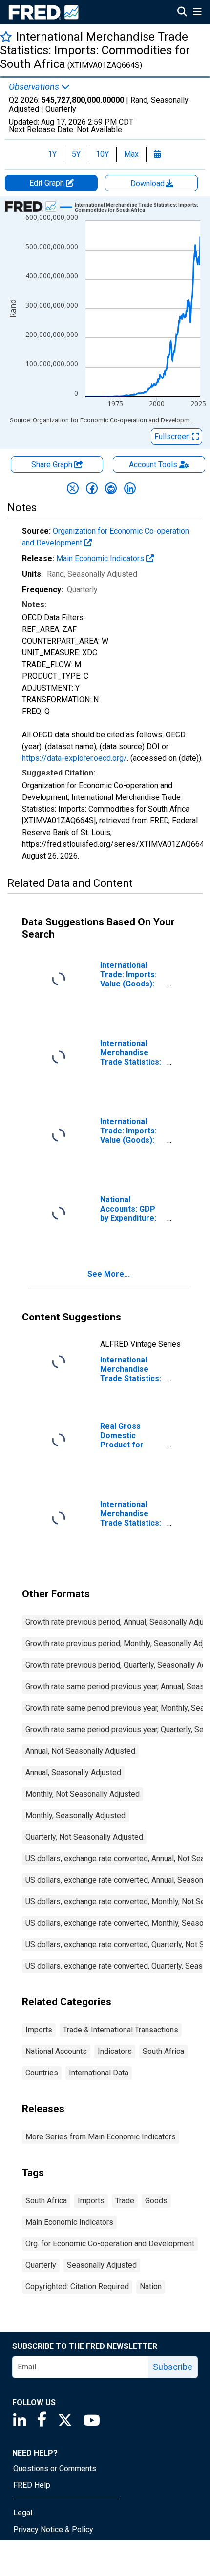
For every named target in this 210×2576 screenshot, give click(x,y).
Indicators (115, 2051)
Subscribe (173, 2367)
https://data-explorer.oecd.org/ (74, 758)
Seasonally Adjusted (102, 2265)
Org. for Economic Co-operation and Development (110, 2244)
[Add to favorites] (6, 36)
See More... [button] (109, 1274)
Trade (125, 2201)
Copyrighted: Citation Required (77, 2287)
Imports (39, 2030)
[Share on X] (73, 488)
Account (153, 465)
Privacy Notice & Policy (53, 2529)
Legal (23, 2513)
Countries (42, 2073)
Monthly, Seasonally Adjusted (75, 1815)
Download (148, 183)
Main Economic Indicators (101, 558)
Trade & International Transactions (121, 2030)
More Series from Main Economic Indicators (101, 2137)
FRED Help (32, 2485)
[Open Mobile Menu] (197, 13)
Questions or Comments (55, 2468)
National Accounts (56, 2051)
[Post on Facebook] (92, 488)
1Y (52, 154)
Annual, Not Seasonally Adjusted (80, 1751)
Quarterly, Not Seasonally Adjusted (84, 1837)
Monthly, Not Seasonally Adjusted (83, 1794)
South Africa (163, 2051)
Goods (156, 2201)
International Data (99, 2073)
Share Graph (53, 465)
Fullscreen (173, 436)
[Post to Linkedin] (130, 488)
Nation (151, 2287)
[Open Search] (182, 13)
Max (131, 154)
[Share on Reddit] (111, 488)
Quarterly (41, 2265)
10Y (102, 154)
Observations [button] (35, 87)
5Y (76, 154)
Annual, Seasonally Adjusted (73, 1772)
